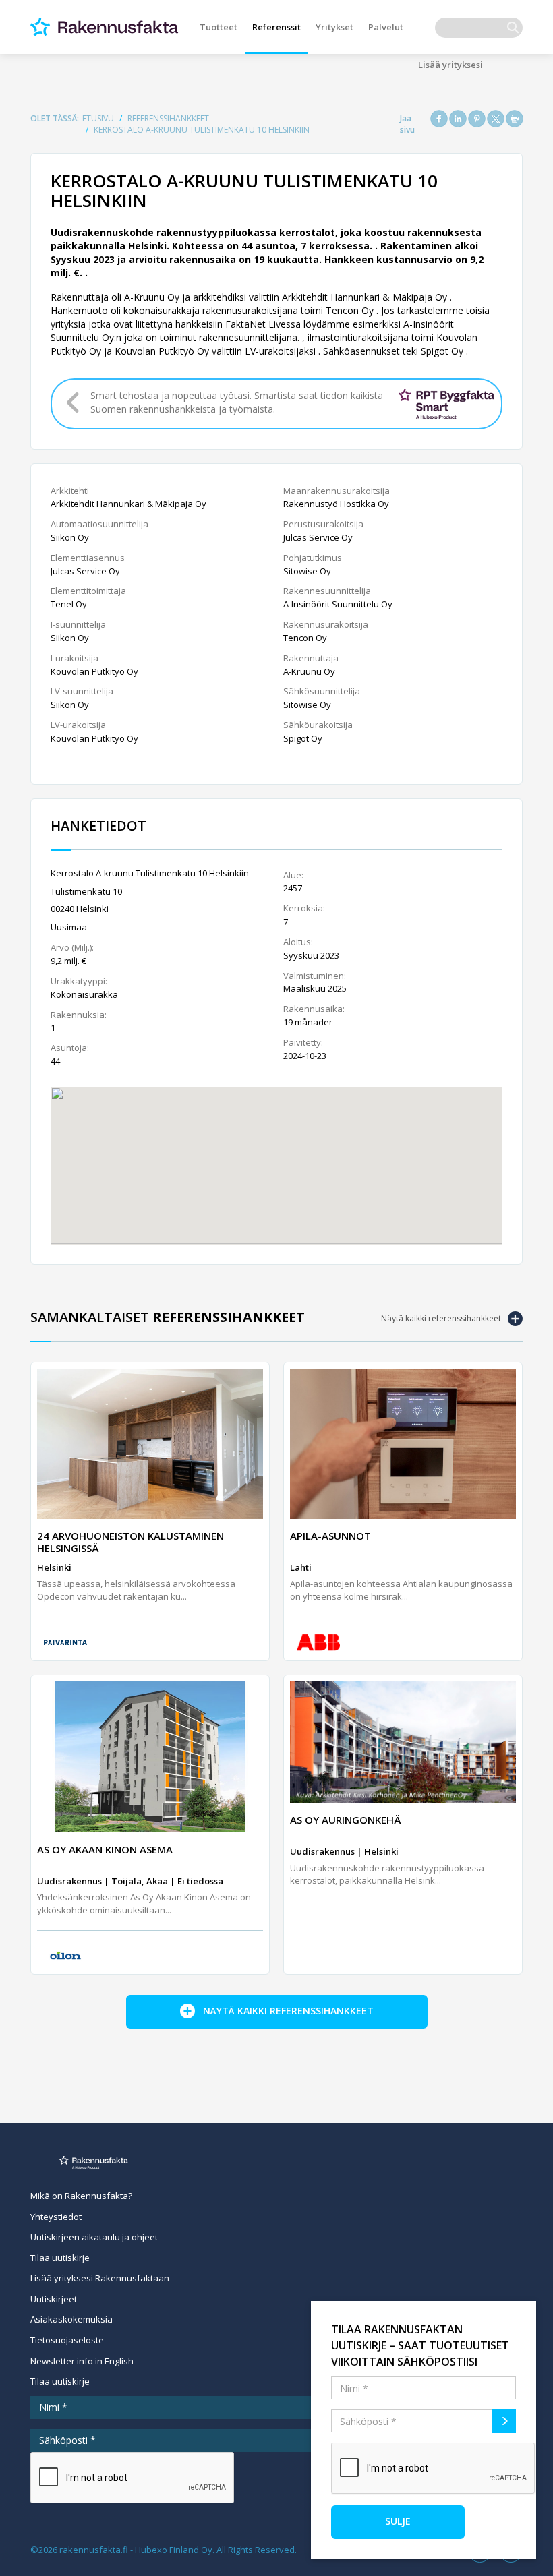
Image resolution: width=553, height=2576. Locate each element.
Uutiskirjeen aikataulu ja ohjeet (94, 2237)
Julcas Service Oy (85, 571)
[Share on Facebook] (439, 119)
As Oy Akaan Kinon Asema (105, 1849)
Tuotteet (219, 27)
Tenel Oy (69, 604)
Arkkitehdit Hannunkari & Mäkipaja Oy (128, 504)
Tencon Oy (305, 638)
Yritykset (334, 27)
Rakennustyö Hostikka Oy (336, 504)
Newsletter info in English (82, 2361)
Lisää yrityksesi (450, 65)
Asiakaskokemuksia (71, 2319)
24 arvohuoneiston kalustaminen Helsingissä (130, 1542)
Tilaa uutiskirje (60, 2258)
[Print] (515, 119)
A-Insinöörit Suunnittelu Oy (338, 604)
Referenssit (276, 27)
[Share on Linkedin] (458, 119)
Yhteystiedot (56, 2217)
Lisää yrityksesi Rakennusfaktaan (100, 2278)
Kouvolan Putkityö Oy (94, 671)
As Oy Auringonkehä (345, 1820)
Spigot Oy (303, 738)
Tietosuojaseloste (67, 2340)
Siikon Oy (70, 537)
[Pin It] (477, 119)
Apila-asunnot (330, 1536)
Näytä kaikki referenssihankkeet (441, 1318)
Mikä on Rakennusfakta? (81, 2196)
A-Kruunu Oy (309, 671)
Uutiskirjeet (54, 2299)
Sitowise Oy (307, 571)
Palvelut (386, 27)
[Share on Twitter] (496, 119)
